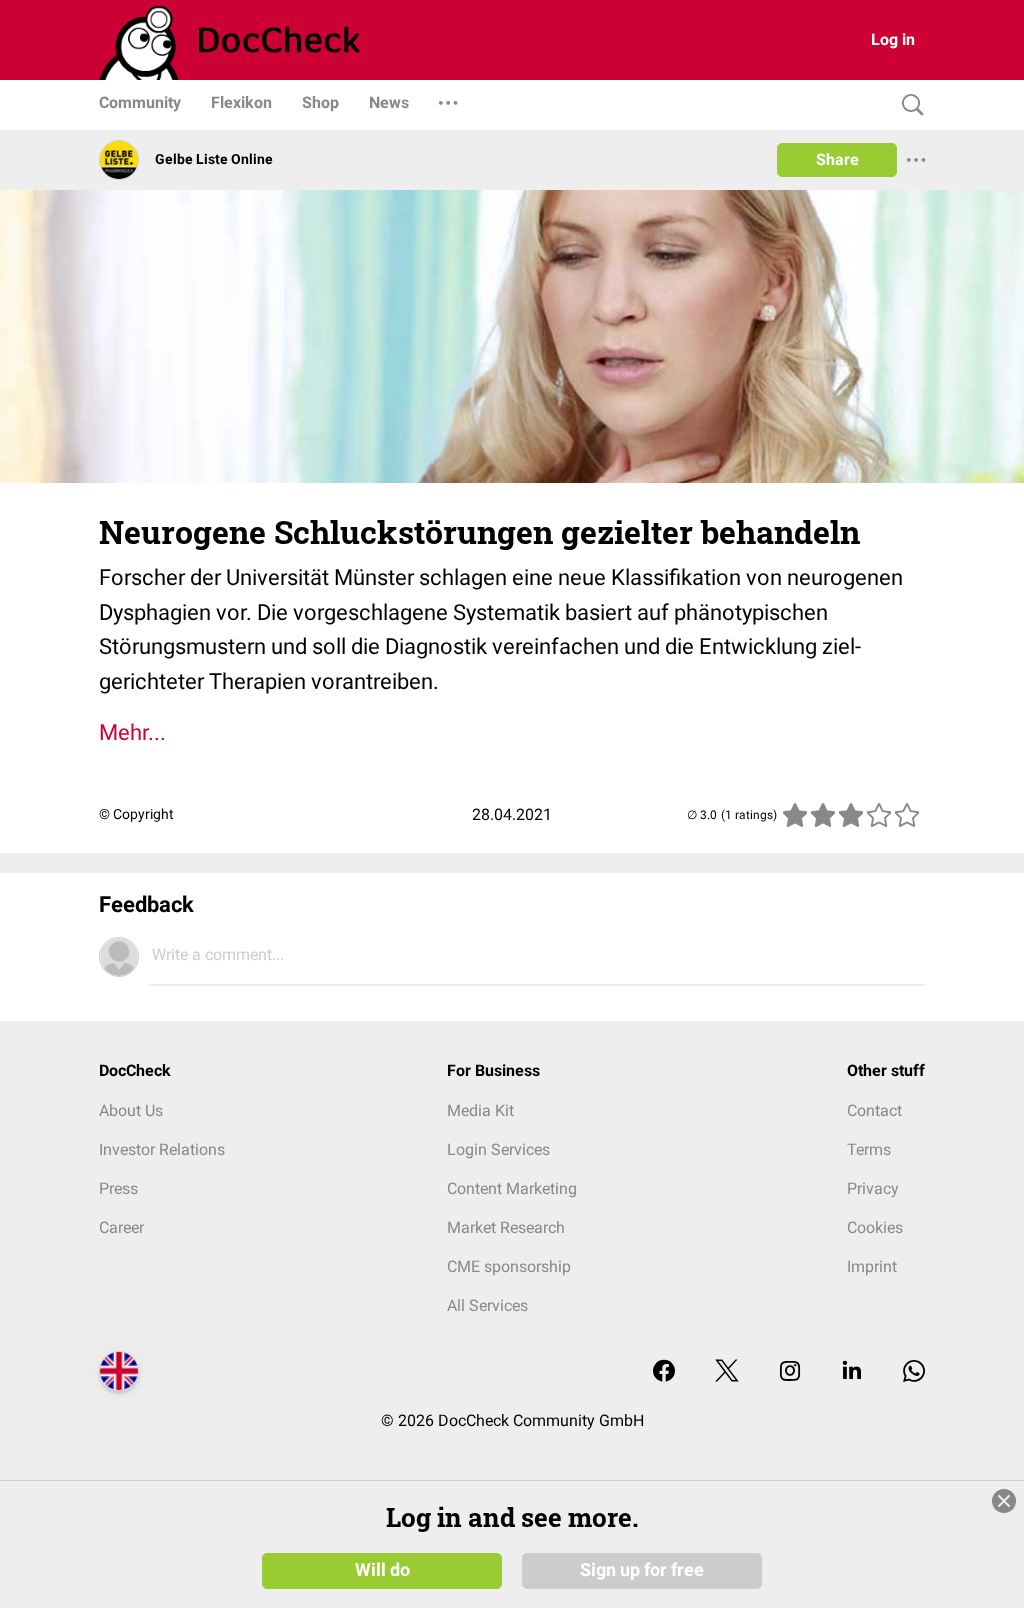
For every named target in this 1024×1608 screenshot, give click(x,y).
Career (121, 1227)
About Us (131, 1110)
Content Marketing (512, 1188)
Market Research (506, 1227)
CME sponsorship (509, 1266)
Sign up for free (642, 1570)
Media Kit (480, 1110)
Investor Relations (162, 1149)
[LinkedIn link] (852, 1372)
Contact (874, 1110)
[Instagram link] (790, 1372)
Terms (869, 1149)
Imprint (872, 1266)
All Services (487, 1305)
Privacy (873, 1188)
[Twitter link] (727, 1372)
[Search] (908, 105)
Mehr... (132, 732)
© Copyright (136, 814)
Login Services (498, 1149)
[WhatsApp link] (914, 1372)
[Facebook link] (664, 1372)
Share (837, 159)
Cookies (875, 1227)
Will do (382, 1570)
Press (118, 1188)
